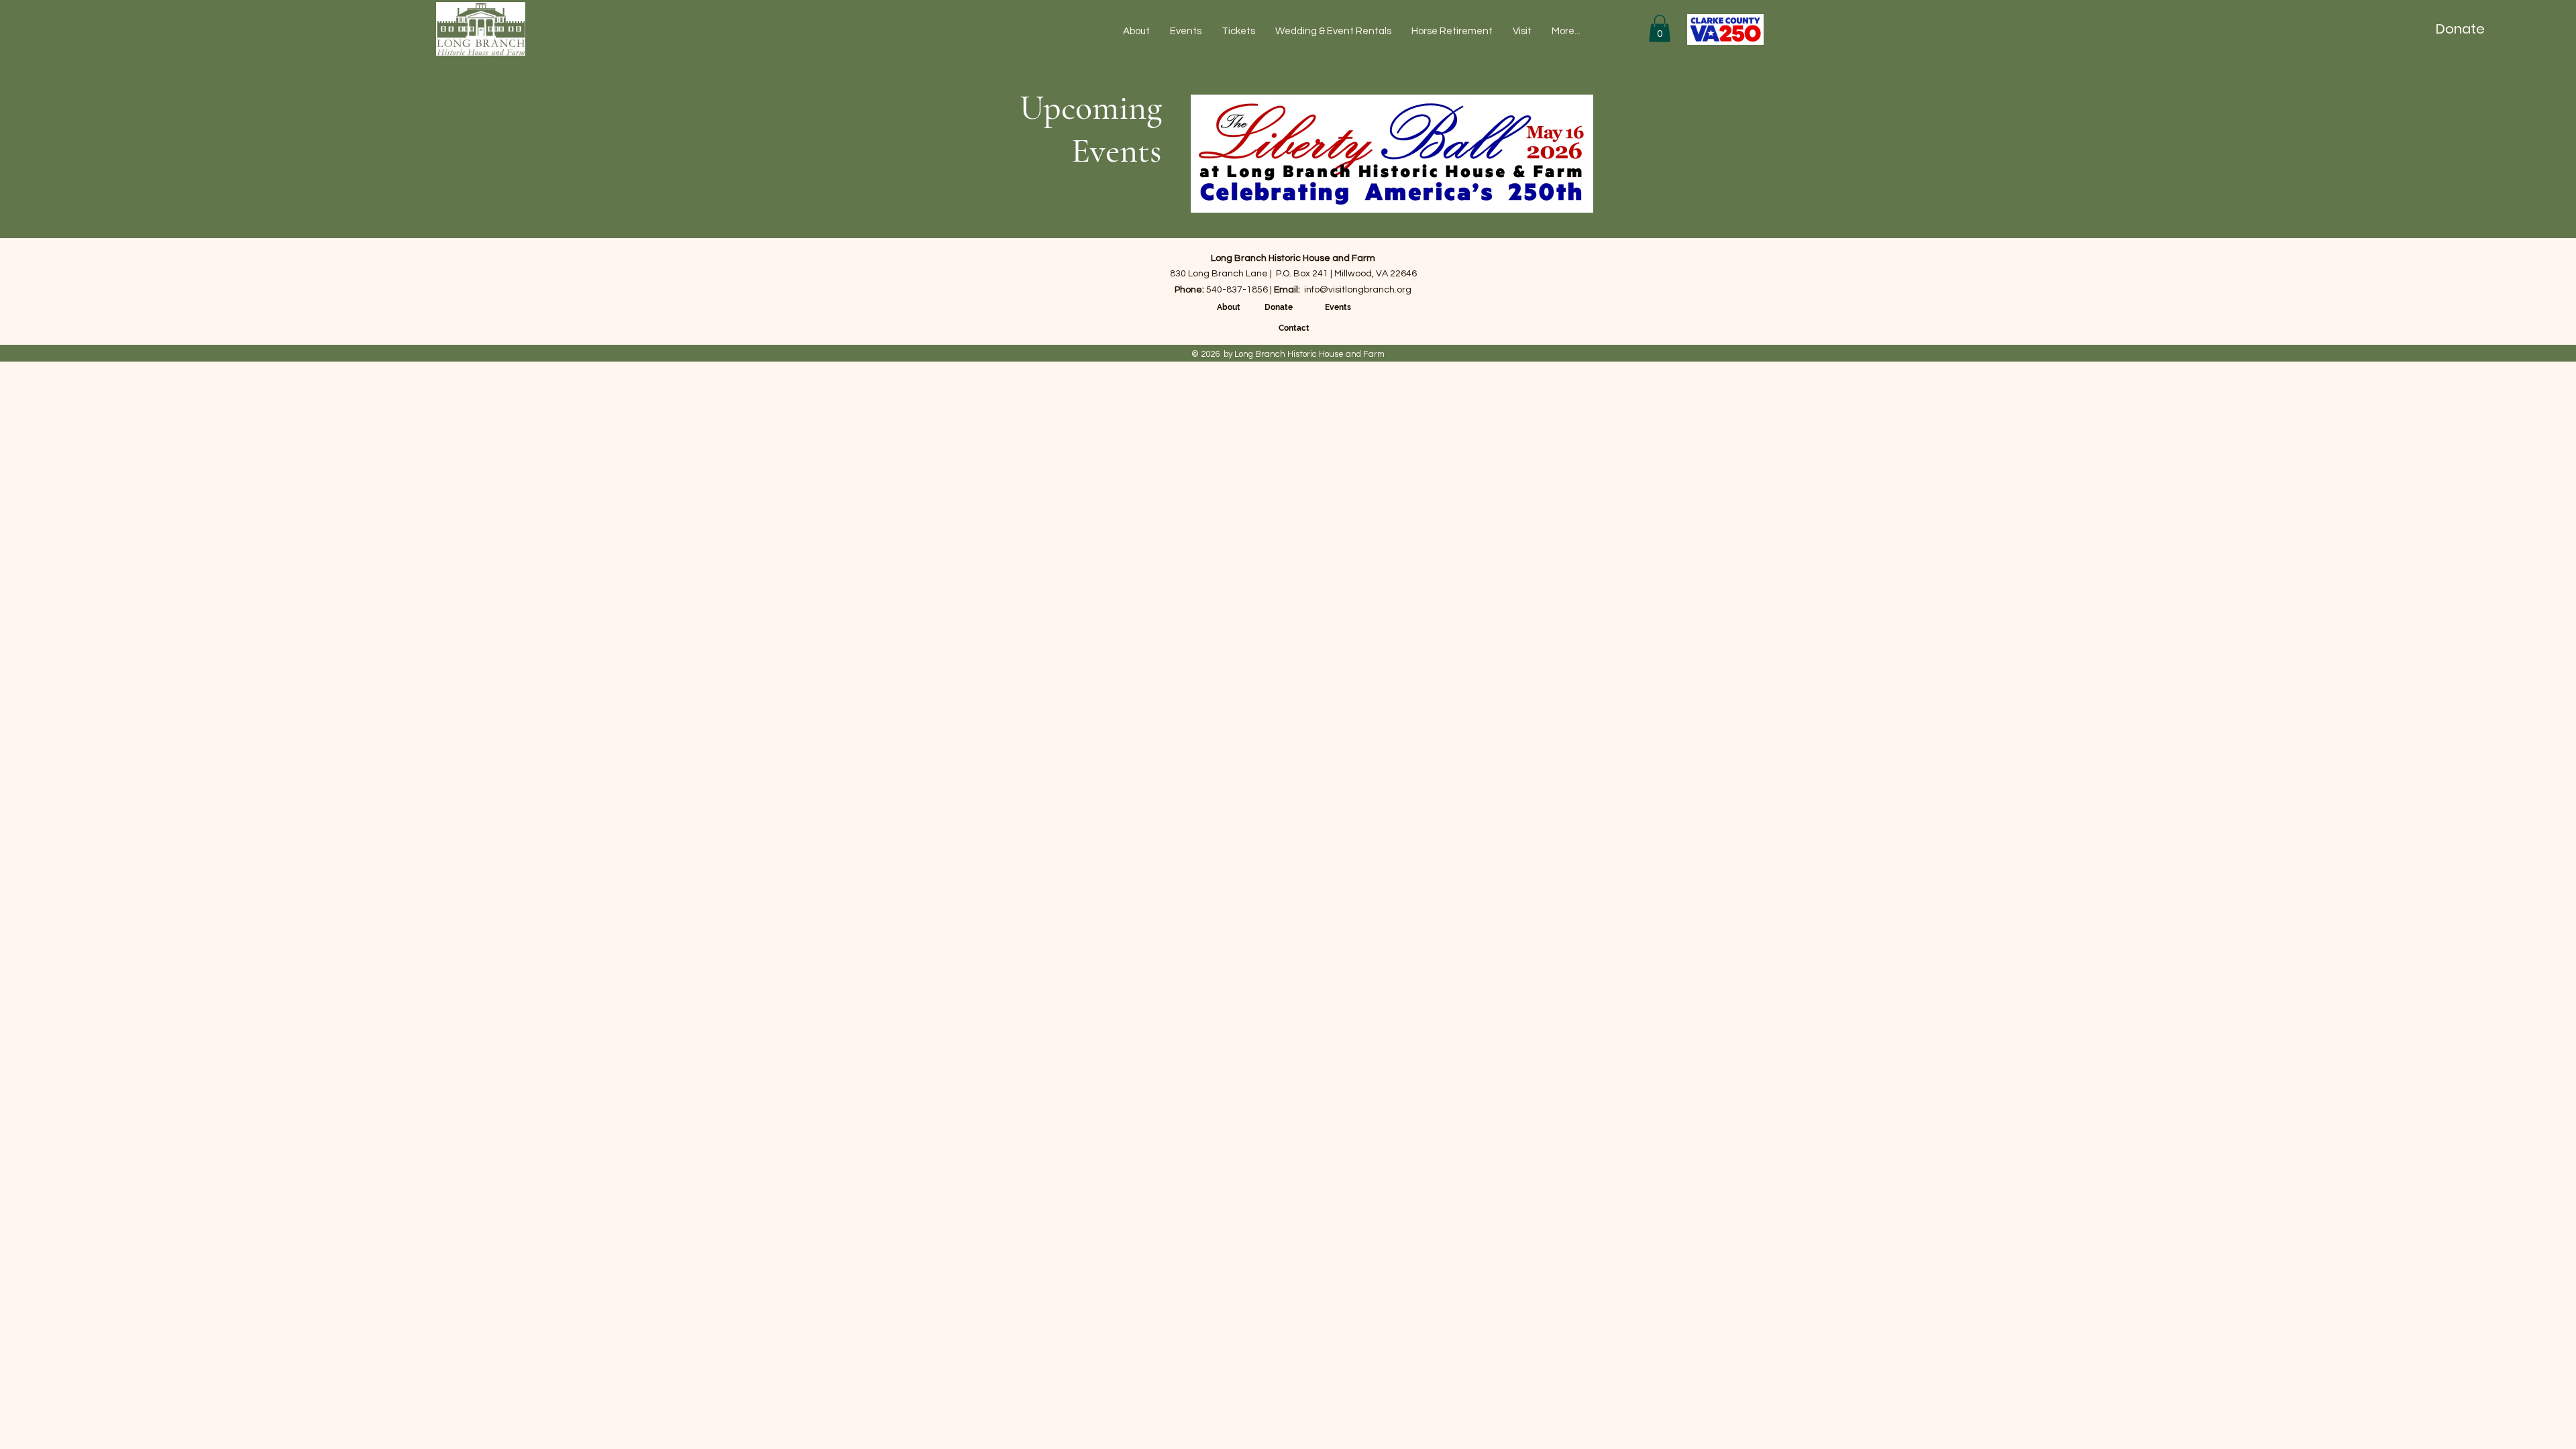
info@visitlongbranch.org (1358, 290)
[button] (1660, 29)
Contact (1294, 328)
